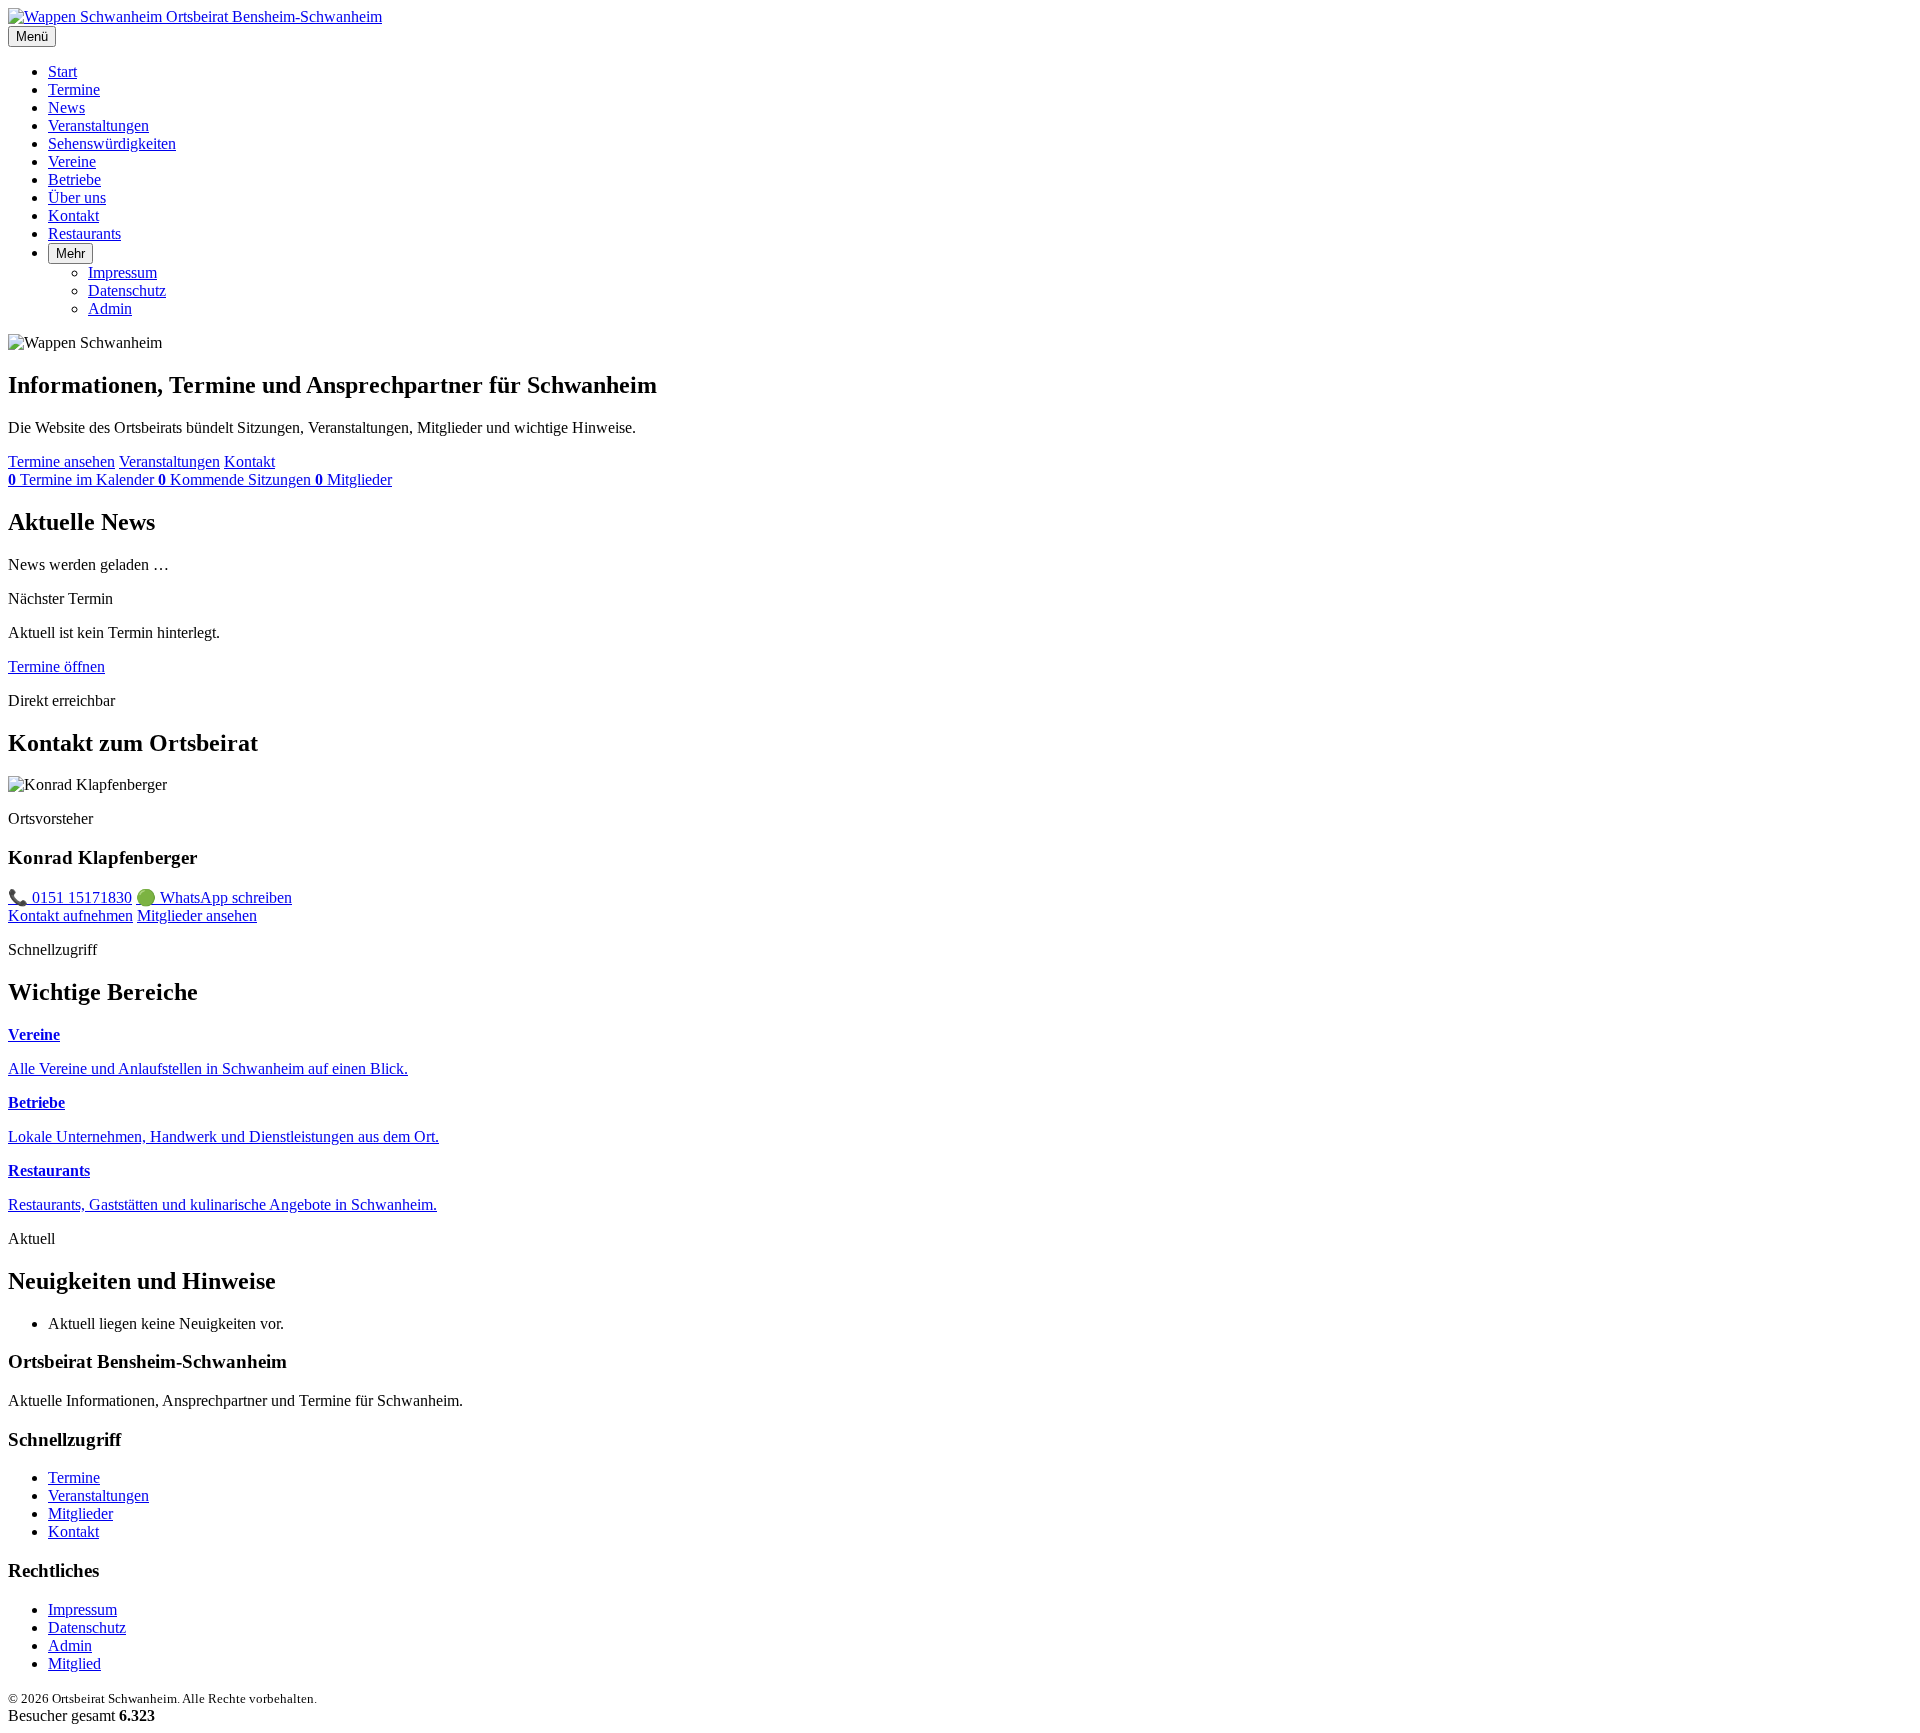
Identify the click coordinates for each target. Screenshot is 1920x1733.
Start (62, 71)
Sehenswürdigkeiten (112, 143)
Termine (74, 89)
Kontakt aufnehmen (70, 915)
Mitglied (74, 1663)
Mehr (70, 253)
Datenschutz (127, 290)
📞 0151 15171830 (70, 897)
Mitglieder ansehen (197, 915)
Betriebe (74, 179)
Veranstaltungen (98, 125)
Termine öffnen (56, 666)
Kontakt (73, 215)
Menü (32, 36)
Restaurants (84, 233)
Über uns (77, 197)
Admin (110, 308)
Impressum (122, 272)
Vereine (72, 161)
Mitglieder (80, 1513)
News (66, 107)
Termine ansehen (61, 461)
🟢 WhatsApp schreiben (214, 897)
